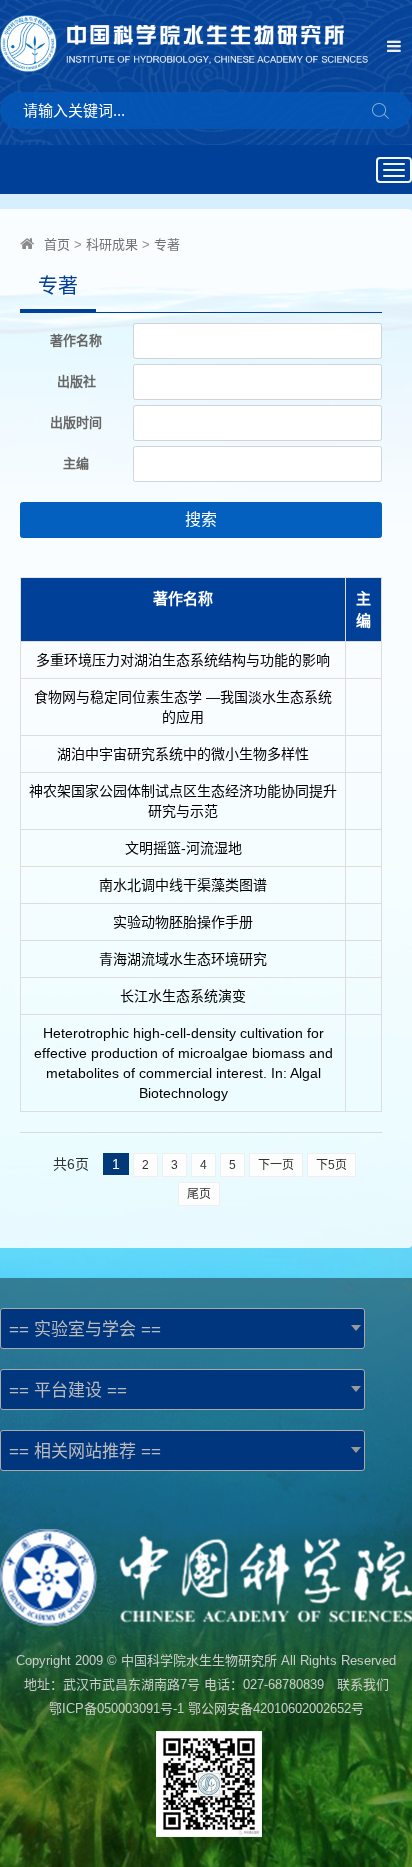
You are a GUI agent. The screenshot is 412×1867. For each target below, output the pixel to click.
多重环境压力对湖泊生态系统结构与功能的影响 (183, 660)
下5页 (331, 1165)
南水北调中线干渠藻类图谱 (183, 885)
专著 (167, 244)
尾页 (199, 1194)
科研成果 (112, 244)
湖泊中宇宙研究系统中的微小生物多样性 (183, 754)
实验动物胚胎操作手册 (183, 922)
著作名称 (76, 340)
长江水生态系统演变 (183, 996)
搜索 (201, 519)
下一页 (276, 1165)
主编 (76, 463)
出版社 (76, 381)
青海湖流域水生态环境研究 (183, 959)
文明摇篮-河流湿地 (183, 848)
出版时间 (76, 422)
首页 (57, 244)
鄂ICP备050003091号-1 (116, 1708)
